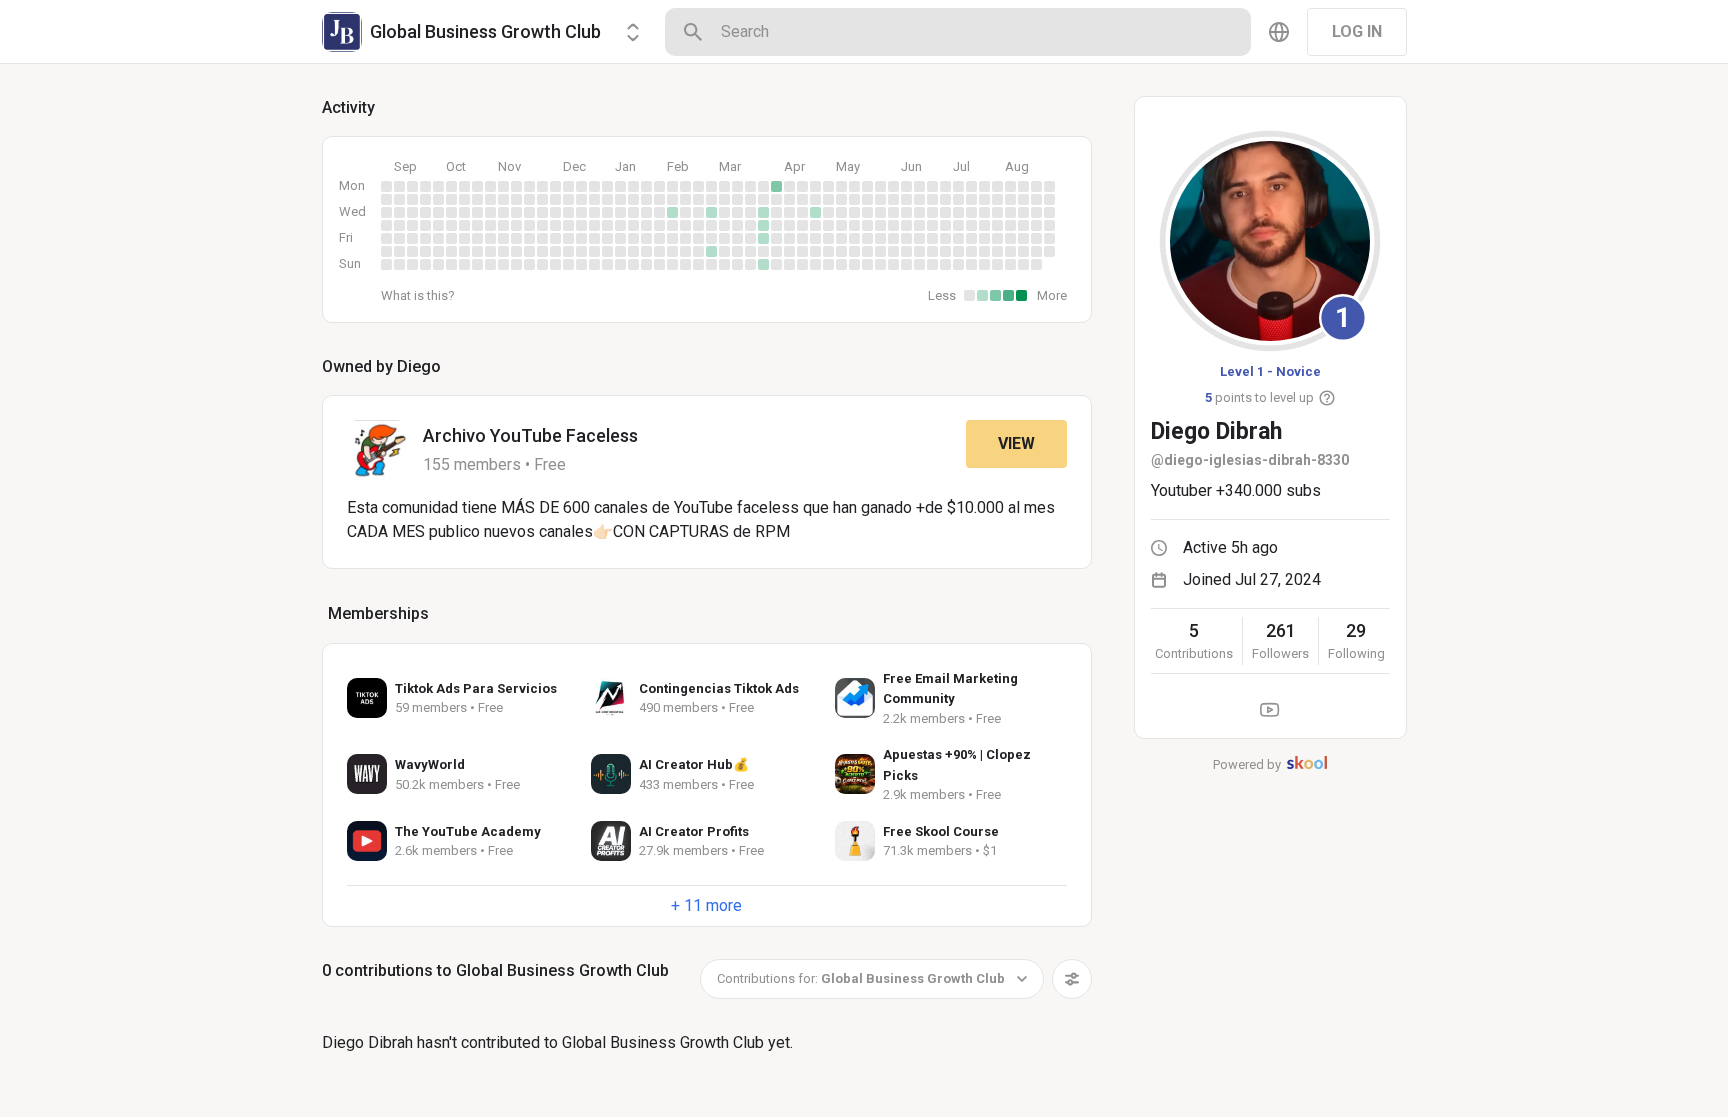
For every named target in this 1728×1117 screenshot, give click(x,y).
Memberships (378, 613)
